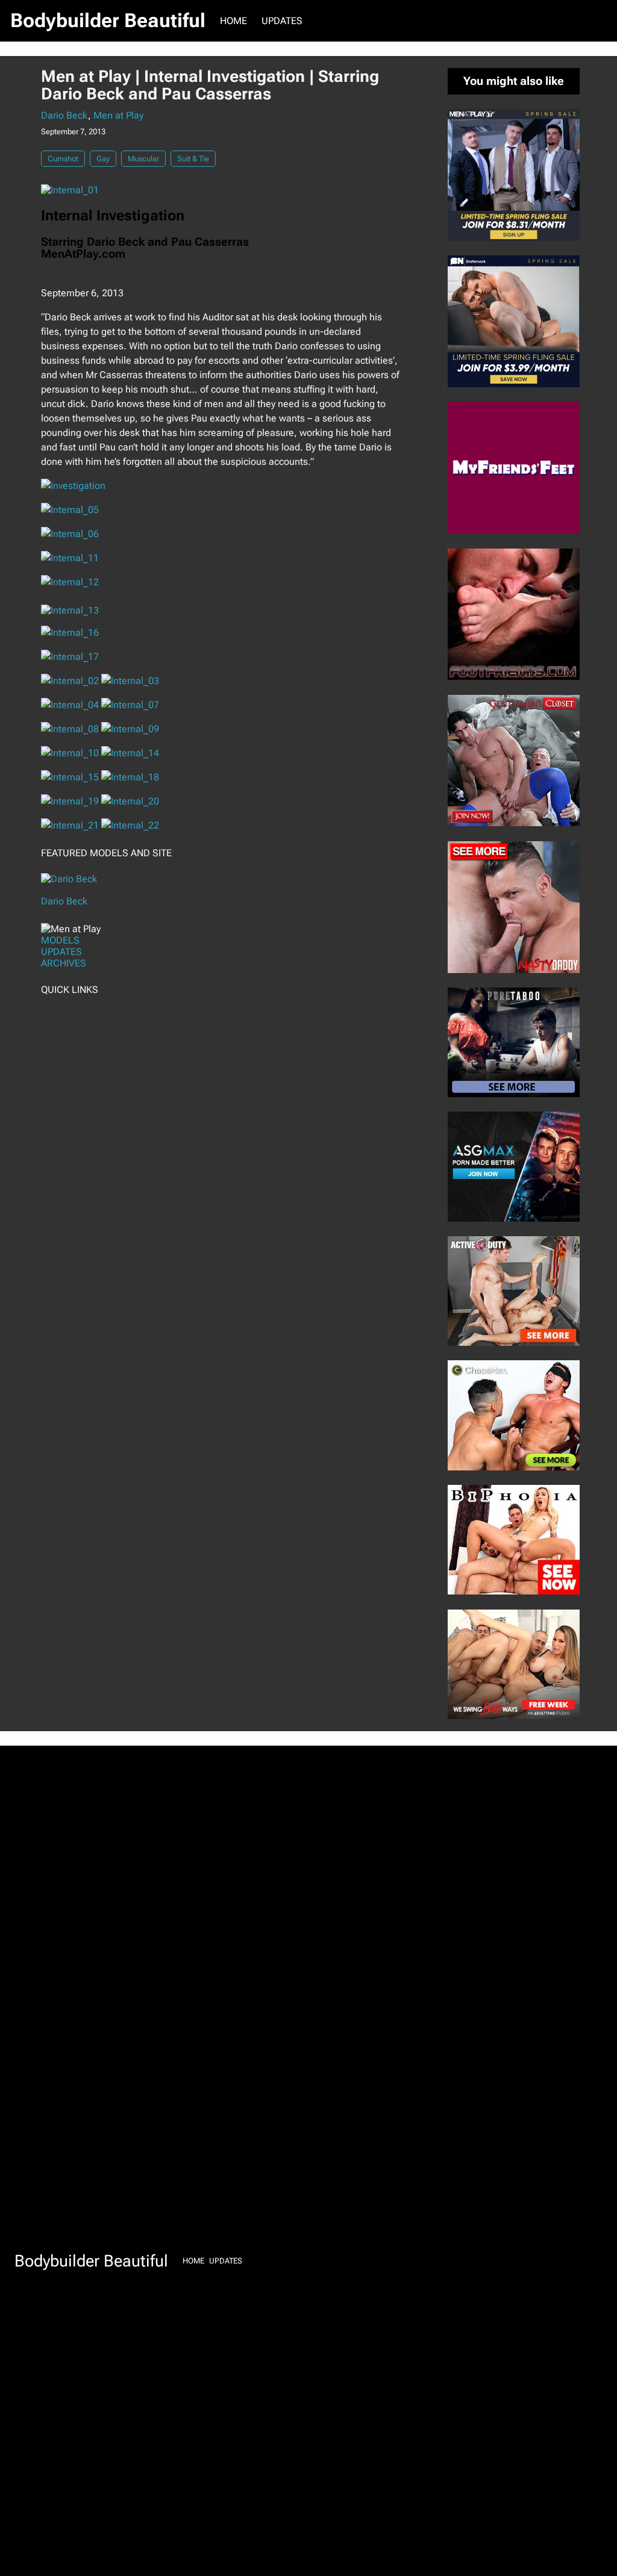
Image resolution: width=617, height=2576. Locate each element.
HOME (233, 21)
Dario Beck (64, 115)
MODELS (60, 940)
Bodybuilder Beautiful (108, 20)
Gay (103, 159)
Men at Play (118, 115)
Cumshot (63, 159)
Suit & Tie (193, 159)
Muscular (143, 159)
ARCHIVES (64, 963)
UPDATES (61, 952)
